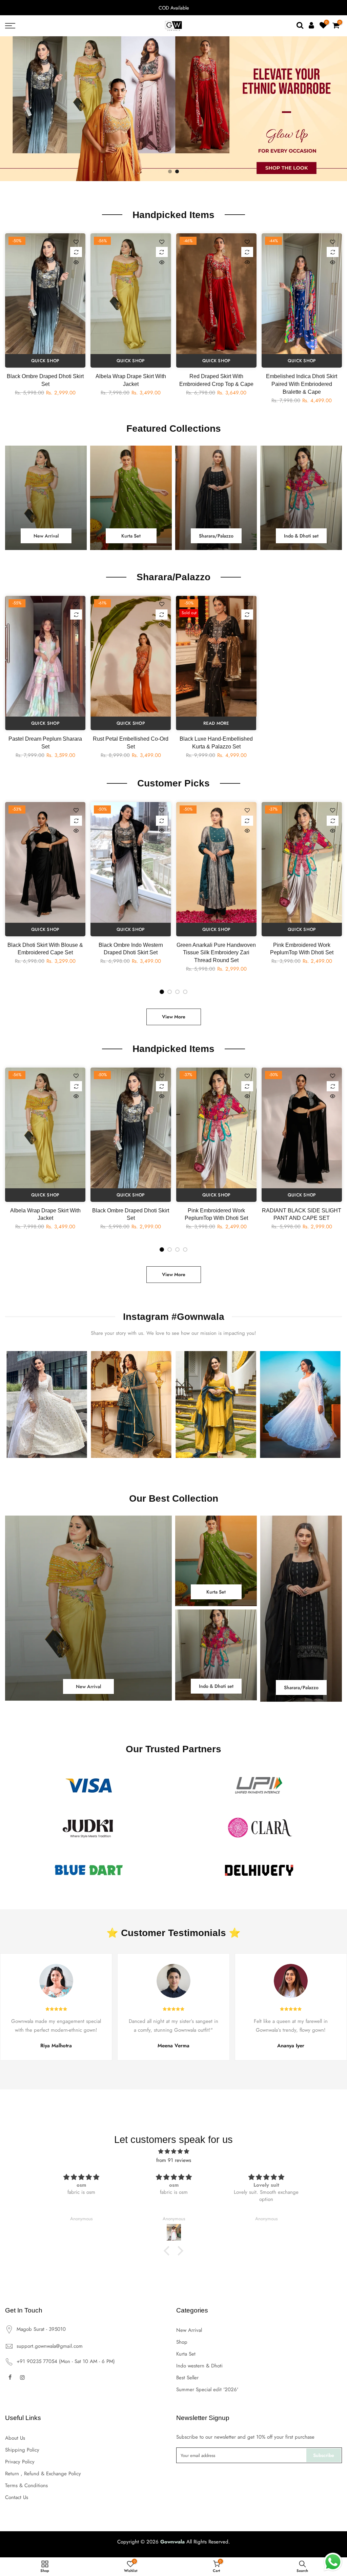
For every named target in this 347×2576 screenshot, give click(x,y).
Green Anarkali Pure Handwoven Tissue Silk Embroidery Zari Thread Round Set (216, 953)
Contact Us (17, 2497)
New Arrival (189, 2330)
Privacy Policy (20, 2462)
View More (174, 1017)
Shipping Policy (22, 2450)
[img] (173, 2151)
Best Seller (187, 2378)
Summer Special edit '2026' (207, 2389)
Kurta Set (186, 2354)
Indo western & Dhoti (199, 2366)
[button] (168, 2251)
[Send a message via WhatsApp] (333, 2562)
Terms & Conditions (26, 2485)
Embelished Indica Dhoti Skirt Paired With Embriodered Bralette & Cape (302, 384)
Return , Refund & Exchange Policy (43, 2474)
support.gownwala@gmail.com (50, 2346)
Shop (182, 2342)
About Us (15, 2438)
